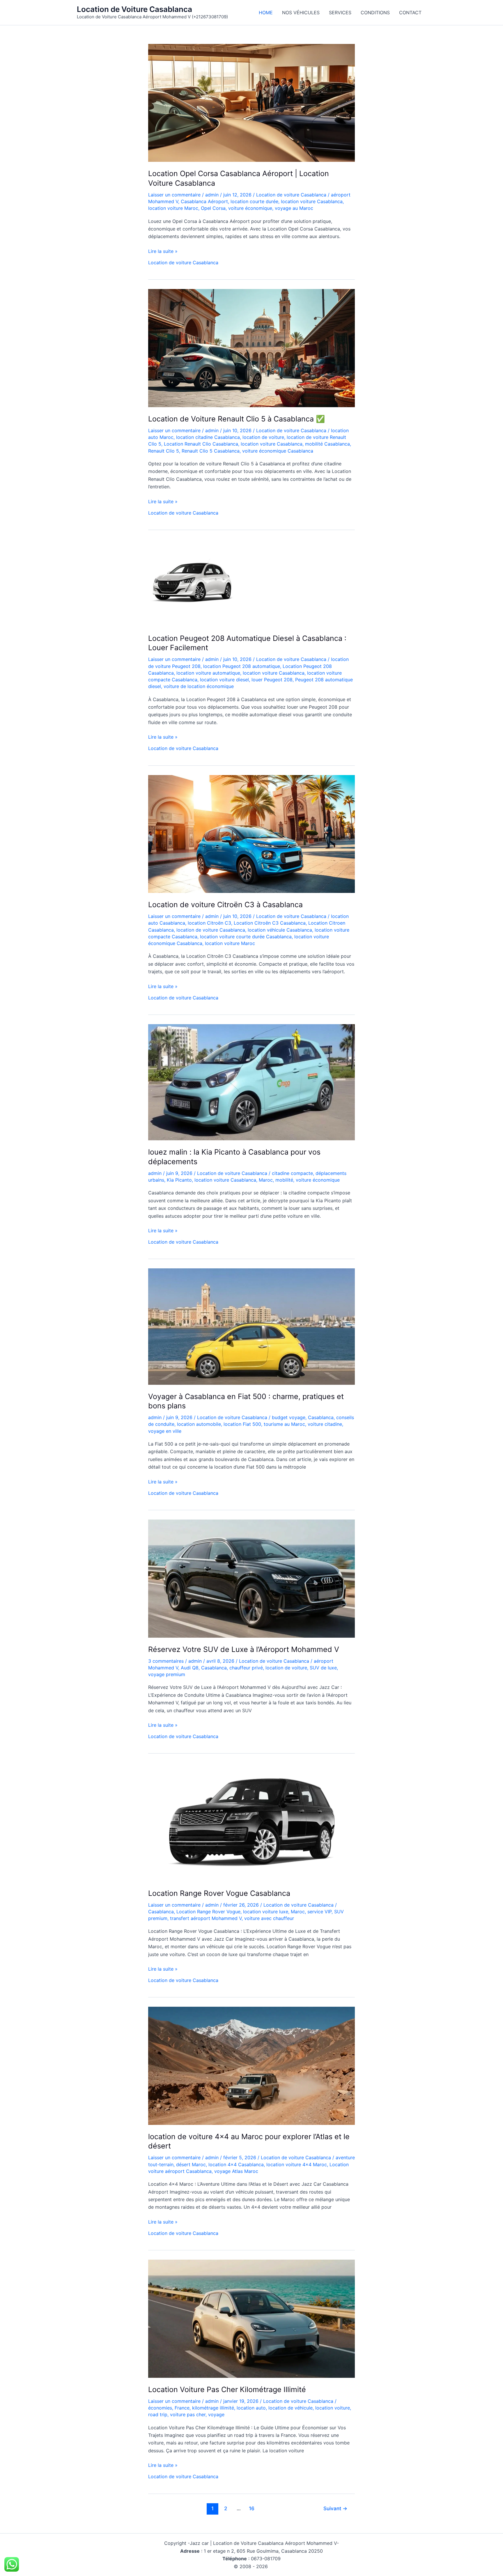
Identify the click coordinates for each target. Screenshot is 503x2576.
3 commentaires (166, 1661)
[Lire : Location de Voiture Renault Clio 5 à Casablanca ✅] (251, 348)
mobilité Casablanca (327, 444)
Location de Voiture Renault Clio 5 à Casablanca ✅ (237, 419)
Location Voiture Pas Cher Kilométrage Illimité (227, 2389)
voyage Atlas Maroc (236, 2171)
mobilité (284, 1180)
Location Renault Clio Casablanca (201, 444)
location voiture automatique (208, 673)
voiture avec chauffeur (269, 1918)
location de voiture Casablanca (211, 930)
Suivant (335, 2508)
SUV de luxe (323, 1668)
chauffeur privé (246, 1668)
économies (160, 2408)
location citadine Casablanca (208, 437)
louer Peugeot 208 (272, 680)
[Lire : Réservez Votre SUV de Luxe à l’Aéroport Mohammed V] (251, 1578)
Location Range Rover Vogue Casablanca (219, 1893)
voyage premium (167, 1674)
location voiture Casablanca (312, 201)
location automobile (199, 1424)
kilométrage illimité (213, 2408)
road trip (158, 2414)
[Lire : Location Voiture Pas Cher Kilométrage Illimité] (251, 2318)
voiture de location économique (199, 686)
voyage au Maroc (294, 208)
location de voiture (263, 437)
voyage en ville (165, 1431)
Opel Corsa (213, 208)
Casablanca (321, 1417)
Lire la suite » (163, 251)
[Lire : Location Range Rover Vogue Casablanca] (251, 1822)
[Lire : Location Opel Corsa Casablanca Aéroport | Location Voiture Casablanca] (251, 102)
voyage (216, 2414)
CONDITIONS (375, 13)
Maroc (266, 1180)
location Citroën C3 (209, 923)
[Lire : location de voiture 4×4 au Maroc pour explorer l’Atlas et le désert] (251, 2065)
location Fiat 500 (242, 1424)
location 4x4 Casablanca (236, 2164)
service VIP (319, 1912)
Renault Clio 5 (164, 451)
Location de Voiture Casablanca (134, 9)
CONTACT (410, 13)
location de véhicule (291, 2408)
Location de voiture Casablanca (291, 195)
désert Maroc (191, 2164)
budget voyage (289, 1417)
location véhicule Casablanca (280, 930)
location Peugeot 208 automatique (242, 666)
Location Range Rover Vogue (208, 1912)
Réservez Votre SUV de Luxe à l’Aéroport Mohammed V (244, 1649)
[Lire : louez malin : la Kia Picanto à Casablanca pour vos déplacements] (251, 1082)
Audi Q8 (190, 1668)
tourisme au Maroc (284, 1424)
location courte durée (254, 201)
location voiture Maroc (173, 208)
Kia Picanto (179, 1180)
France (182, 2408)
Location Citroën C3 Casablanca (270, 923)
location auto (251, 2408)
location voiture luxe (266, 1912)
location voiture (333, 2408)
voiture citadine (325, 1424)
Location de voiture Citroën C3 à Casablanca (225, 905)
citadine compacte (292, 1173)
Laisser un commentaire (174, 195)
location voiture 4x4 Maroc (297, 2164)
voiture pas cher (188, 2414)
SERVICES (340, 13)
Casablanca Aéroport (204, 201)
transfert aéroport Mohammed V (206, 1918)
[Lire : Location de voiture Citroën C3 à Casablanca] (251, 834)
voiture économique (250, 208)
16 (252, 2508)
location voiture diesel (224, 680)
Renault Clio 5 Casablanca (211, 451)
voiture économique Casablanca (278, 451)
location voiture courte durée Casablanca (246, 937)
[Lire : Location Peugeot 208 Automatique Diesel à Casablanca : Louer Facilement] (192, 582)
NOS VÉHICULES (301, 13)
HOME (266, 13)
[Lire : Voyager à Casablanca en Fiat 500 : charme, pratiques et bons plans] (251, 1326)
